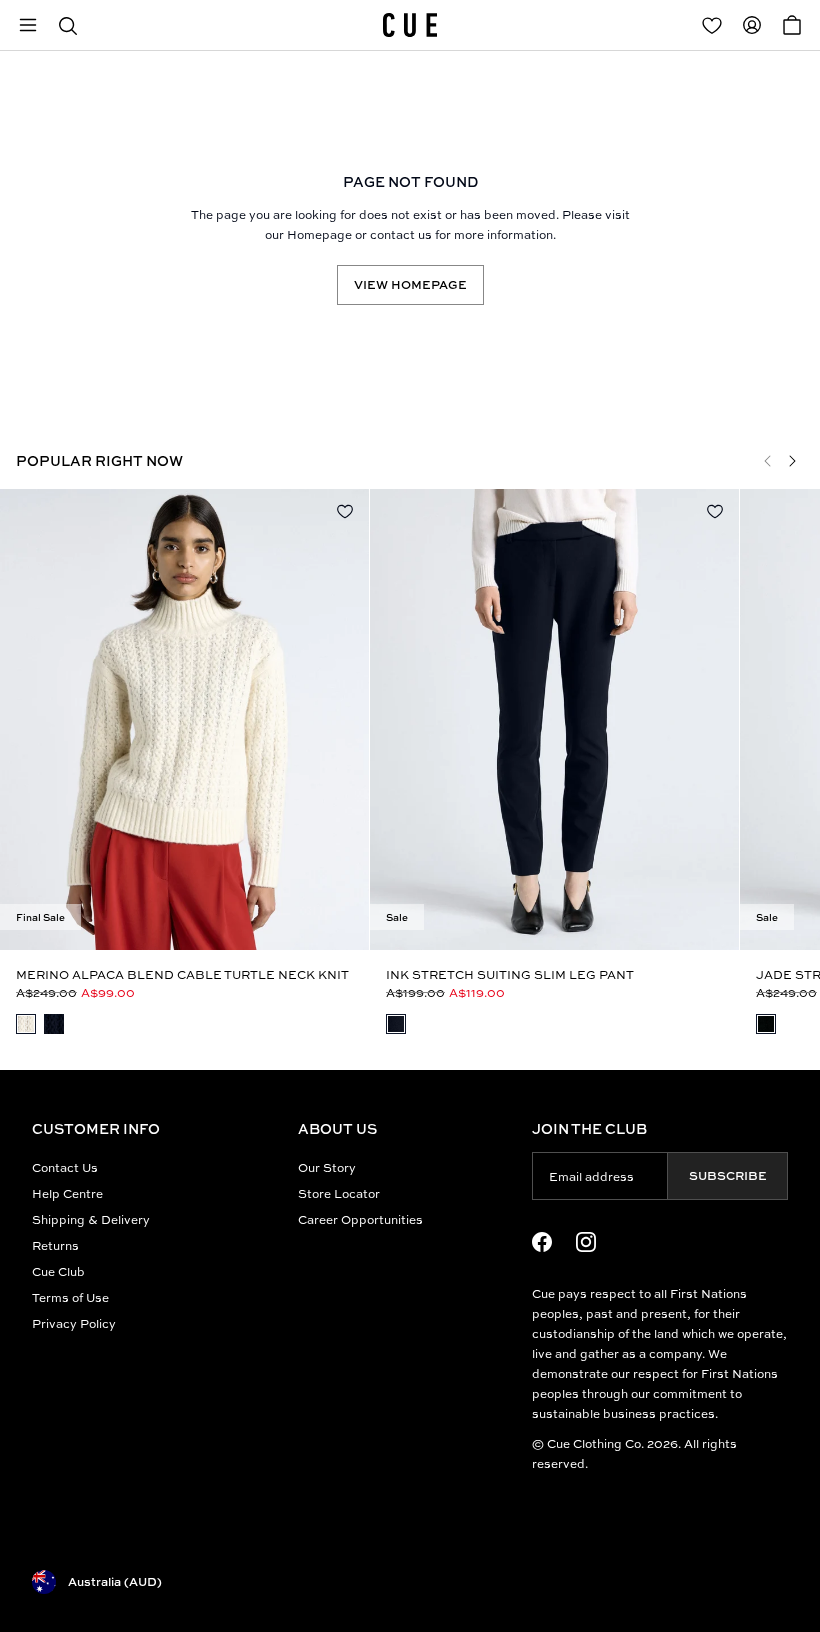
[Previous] (768, 461)
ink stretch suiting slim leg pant (510, 974)
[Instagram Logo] (586, 1242)
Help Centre (67, 1193)
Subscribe (728, 1175)
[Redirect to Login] (712, 25)
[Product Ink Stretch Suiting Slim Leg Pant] (554, 719)
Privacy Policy (74, 1323)
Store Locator (339, 1193)
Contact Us (65, 1167)
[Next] (792, 461)
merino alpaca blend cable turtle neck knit (182, 974)
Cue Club (58, 1271)
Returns (55, 1245)
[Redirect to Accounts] (752, 25)
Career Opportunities (360, 1219)
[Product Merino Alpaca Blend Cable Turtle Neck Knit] (184, 719)
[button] (68, 25)
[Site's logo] (410, 25)
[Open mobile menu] (28, 25)
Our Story (327, 1167)
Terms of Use (70, 1297)
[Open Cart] (792, 25)
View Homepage (410, 284)
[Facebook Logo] (542, 1242)
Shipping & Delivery (91, 1219)
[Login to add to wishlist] (345, 511)
